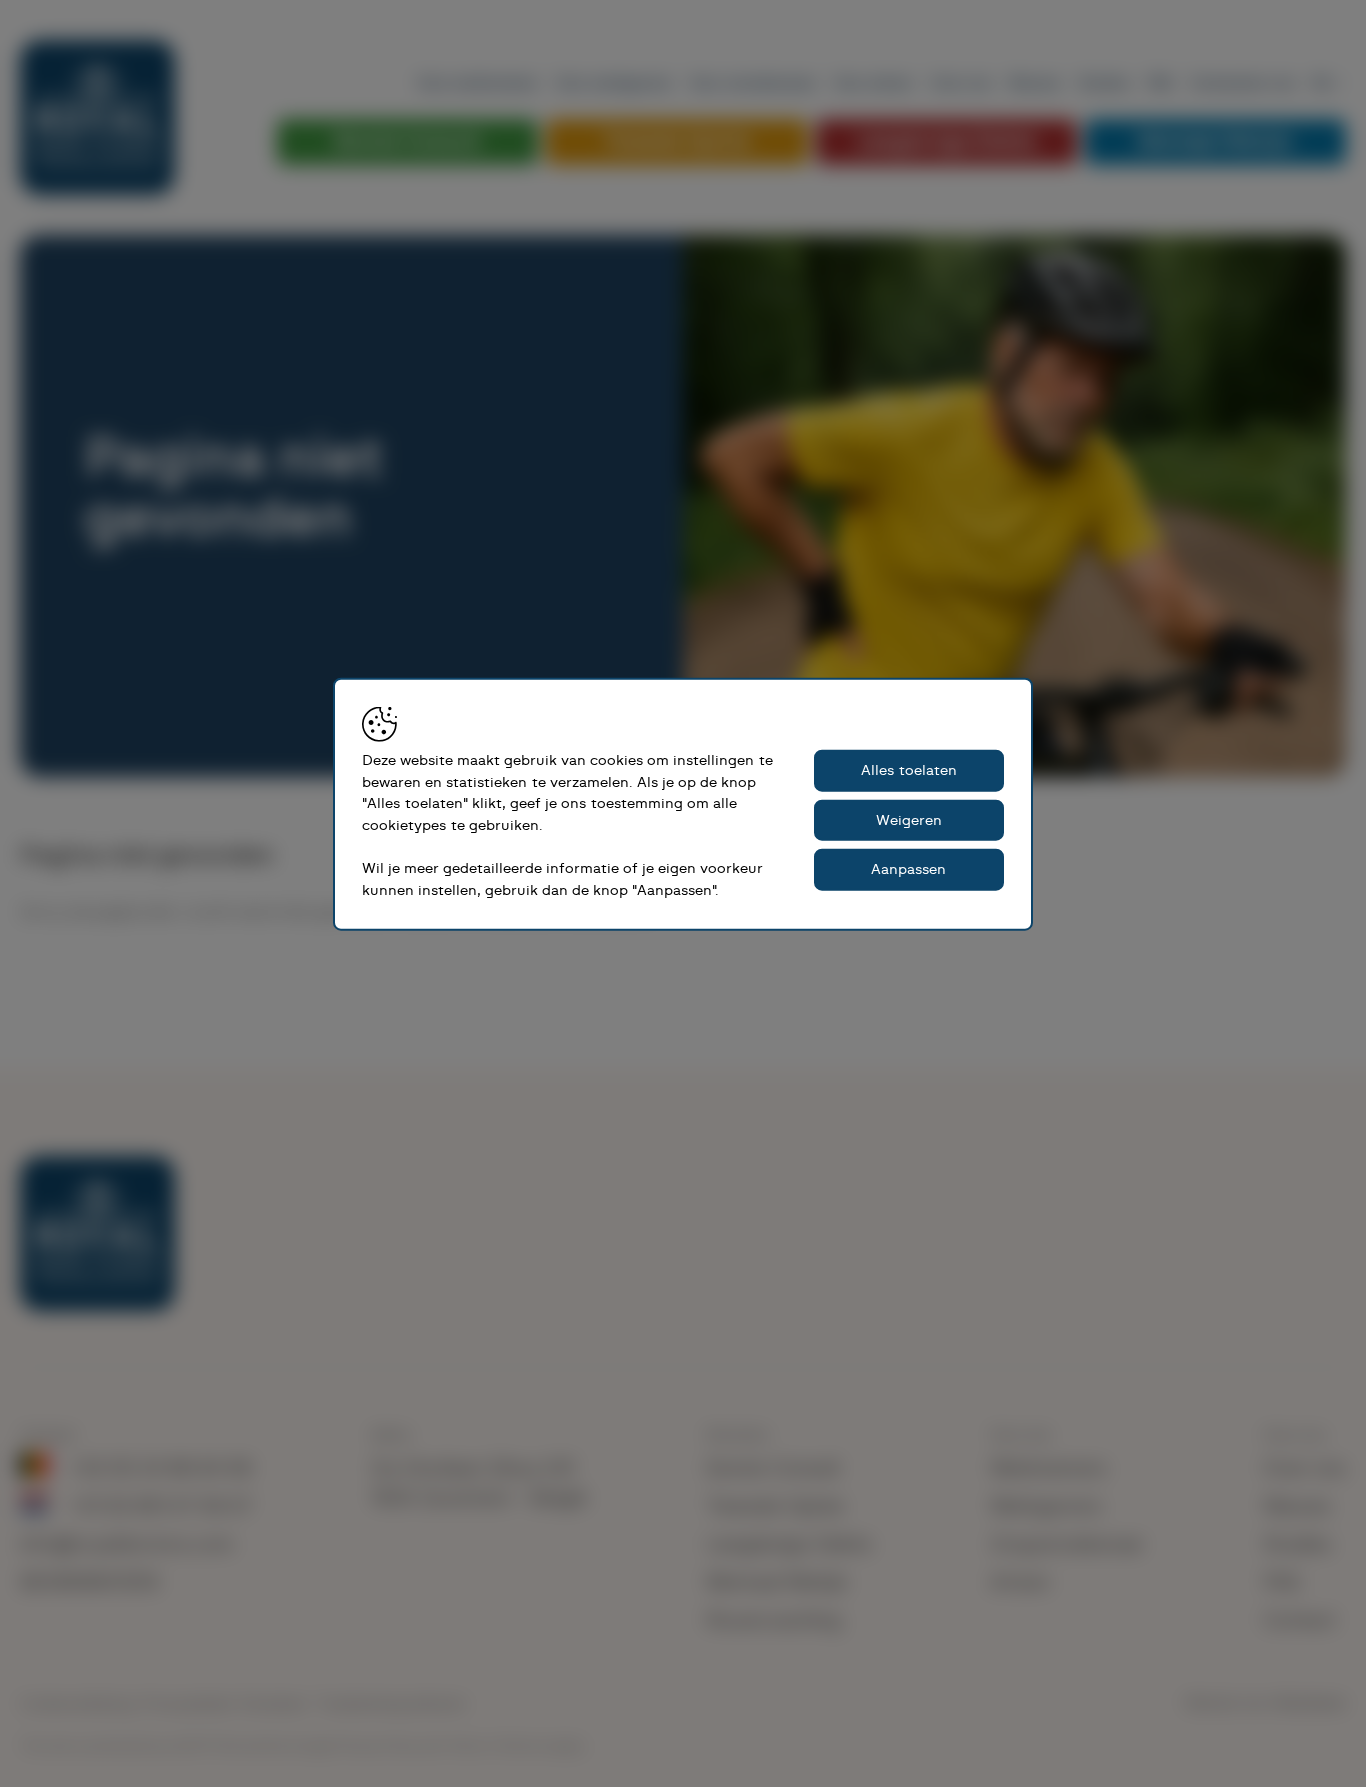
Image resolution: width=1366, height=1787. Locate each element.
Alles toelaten (909, 770)
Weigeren (909, 820)
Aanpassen (908, 869)
